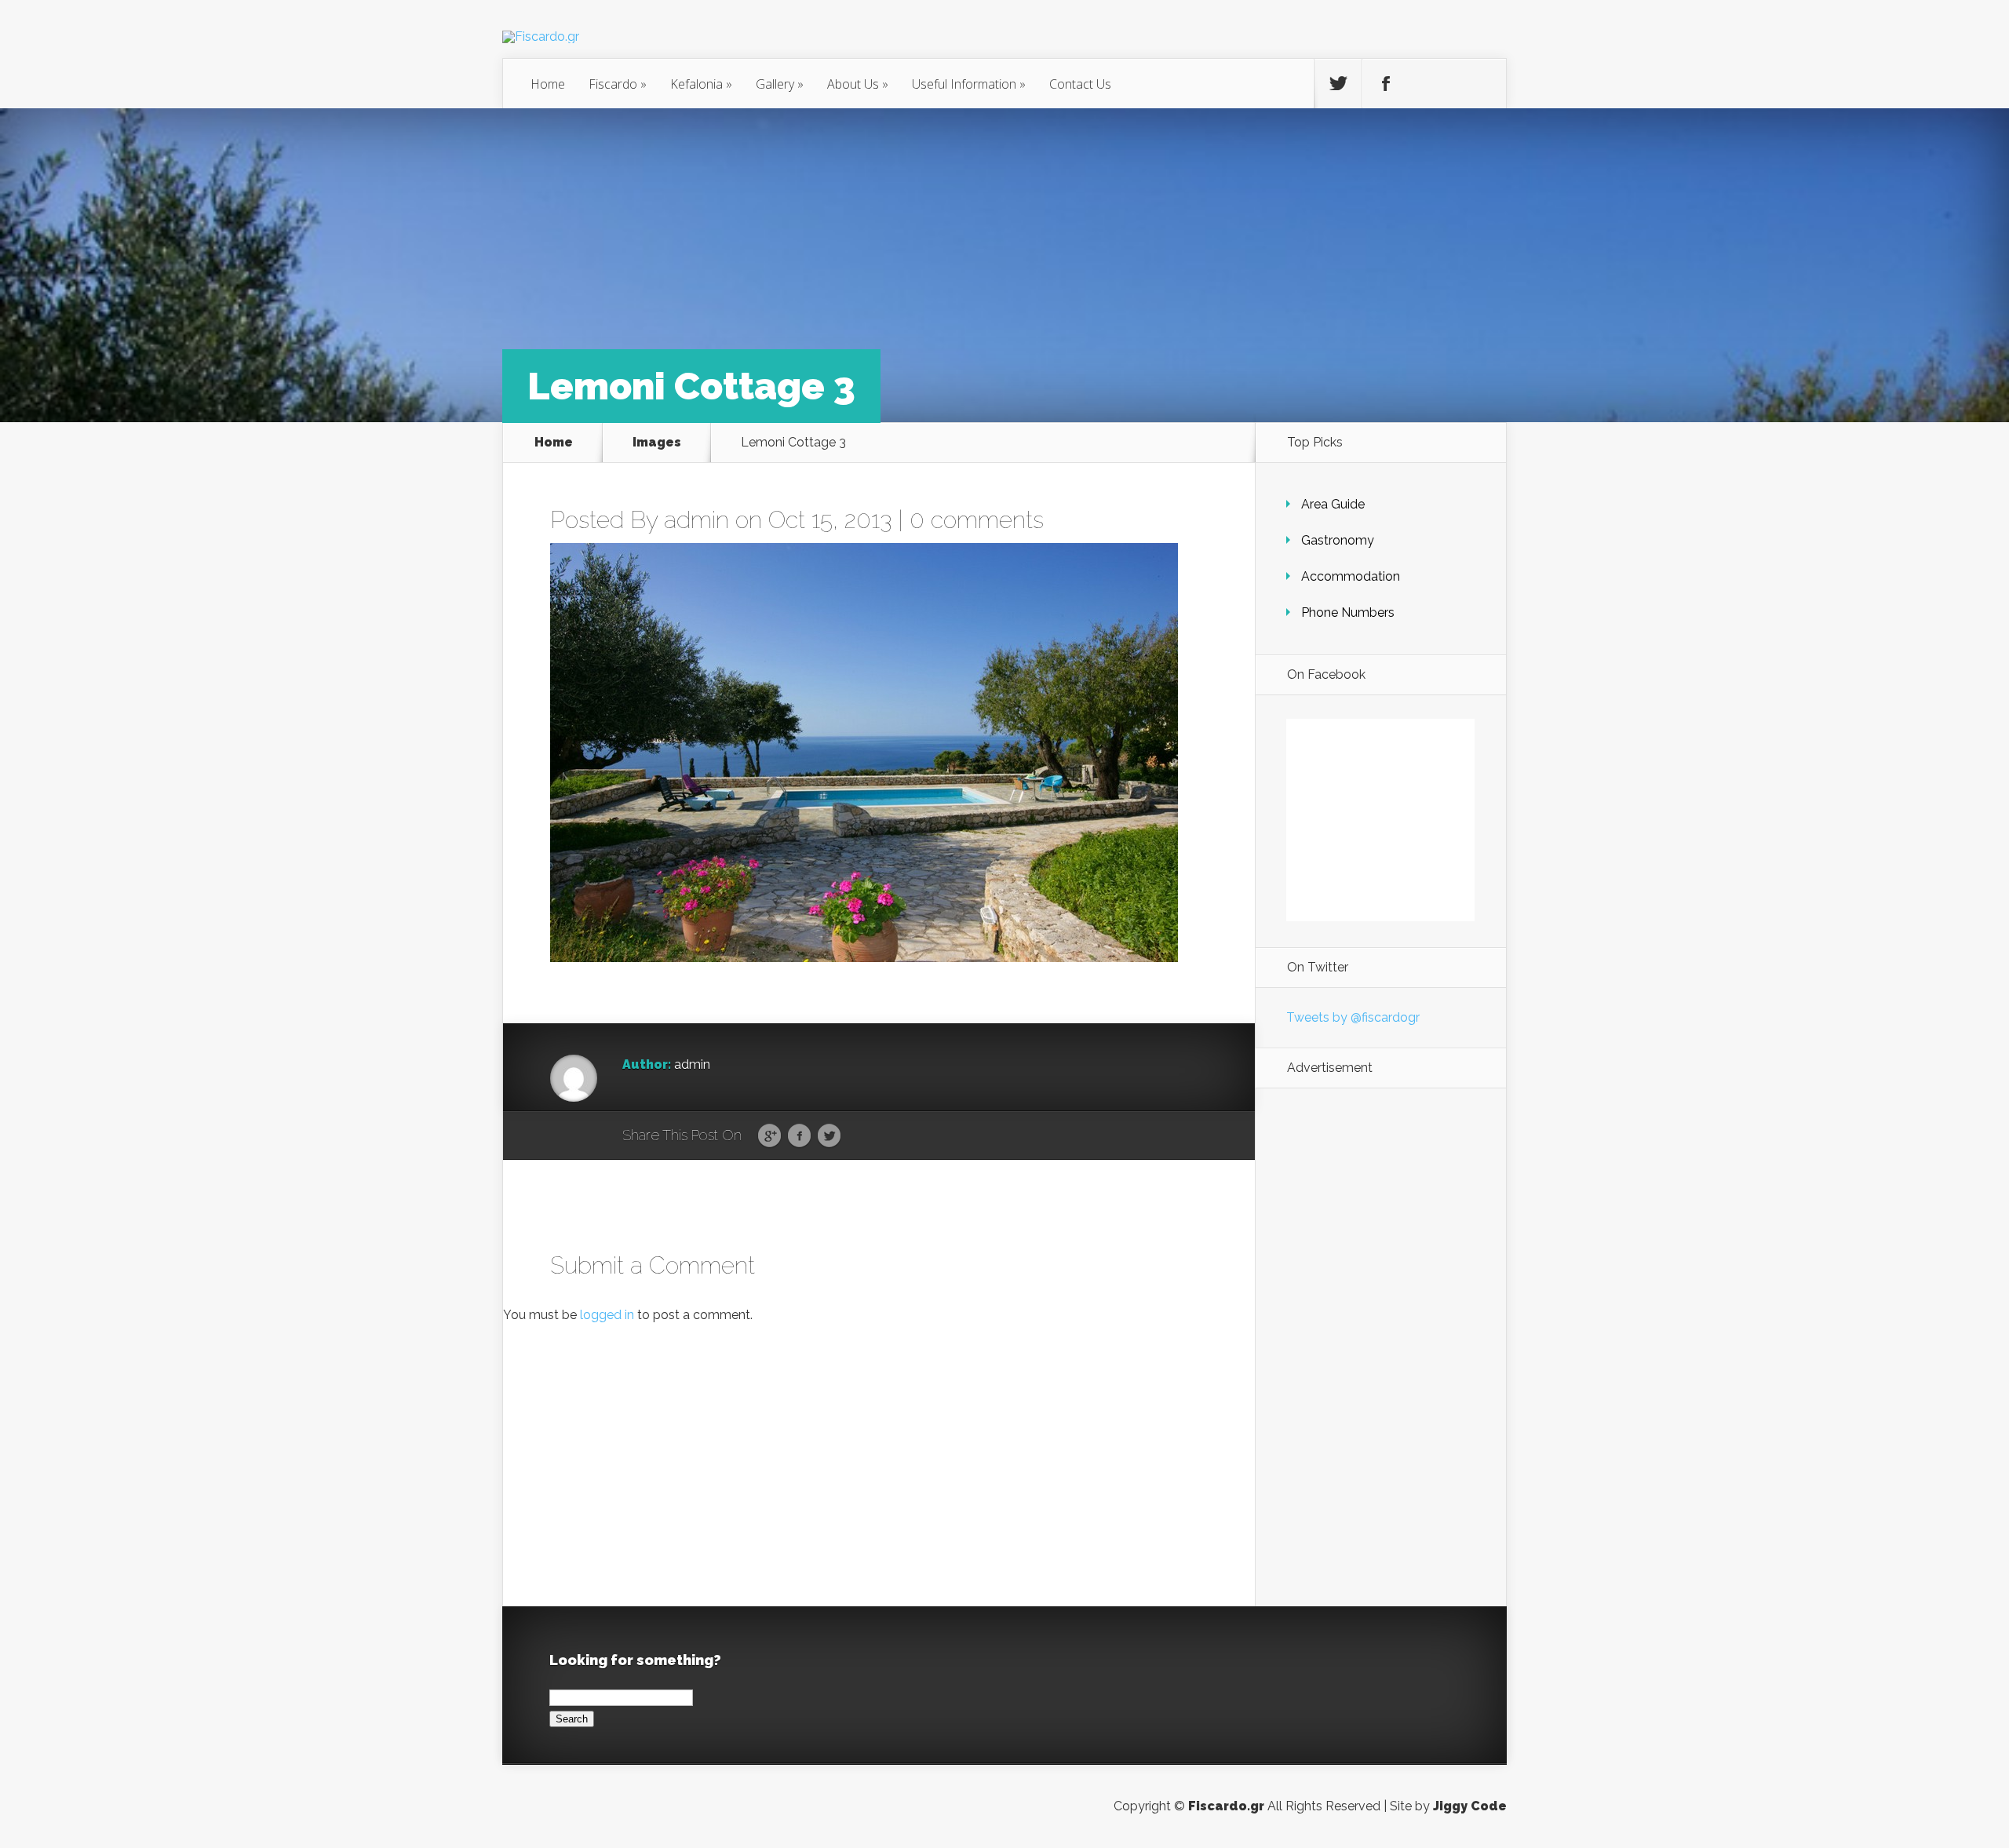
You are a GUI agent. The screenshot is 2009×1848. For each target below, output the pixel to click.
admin (696, 520)
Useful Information (969, 84)
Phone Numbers (1348, 612)
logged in (607, 1315)
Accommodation (1351, 576)
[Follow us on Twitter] (1338, 84)
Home (548, 84)
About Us (858, 84)
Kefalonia (701, 84)
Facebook (799, 1136)
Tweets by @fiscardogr (1353, 1017)
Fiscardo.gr (1226, 1806)
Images (657, 442)
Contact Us (1080, 84)
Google (769, 1136)
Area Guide (1333, 504)
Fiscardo (618, 84)
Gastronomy (1338, 540)
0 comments (977, 520)
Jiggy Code (1470, 1806)
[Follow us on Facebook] (1386, 84)
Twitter (829, 1136)
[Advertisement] (1380, 1347)
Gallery (780, 84)
